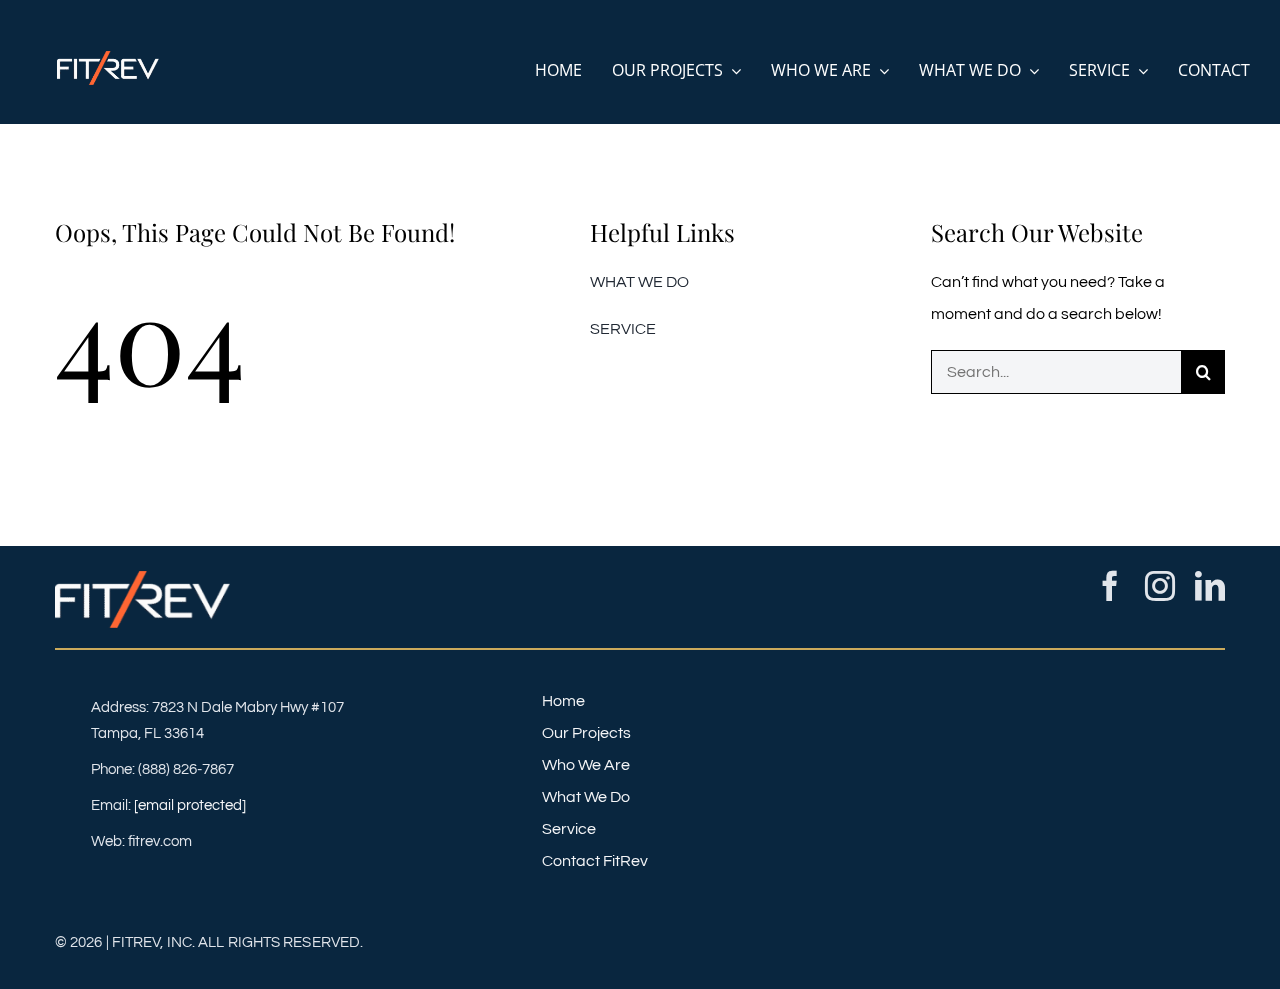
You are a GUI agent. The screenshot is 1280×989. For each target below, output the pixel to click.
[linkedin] (1210, 586)
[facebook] (1110, 586)
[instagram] (1160, 586)
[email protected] (190, 805)
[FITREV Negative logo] (108, 59)
